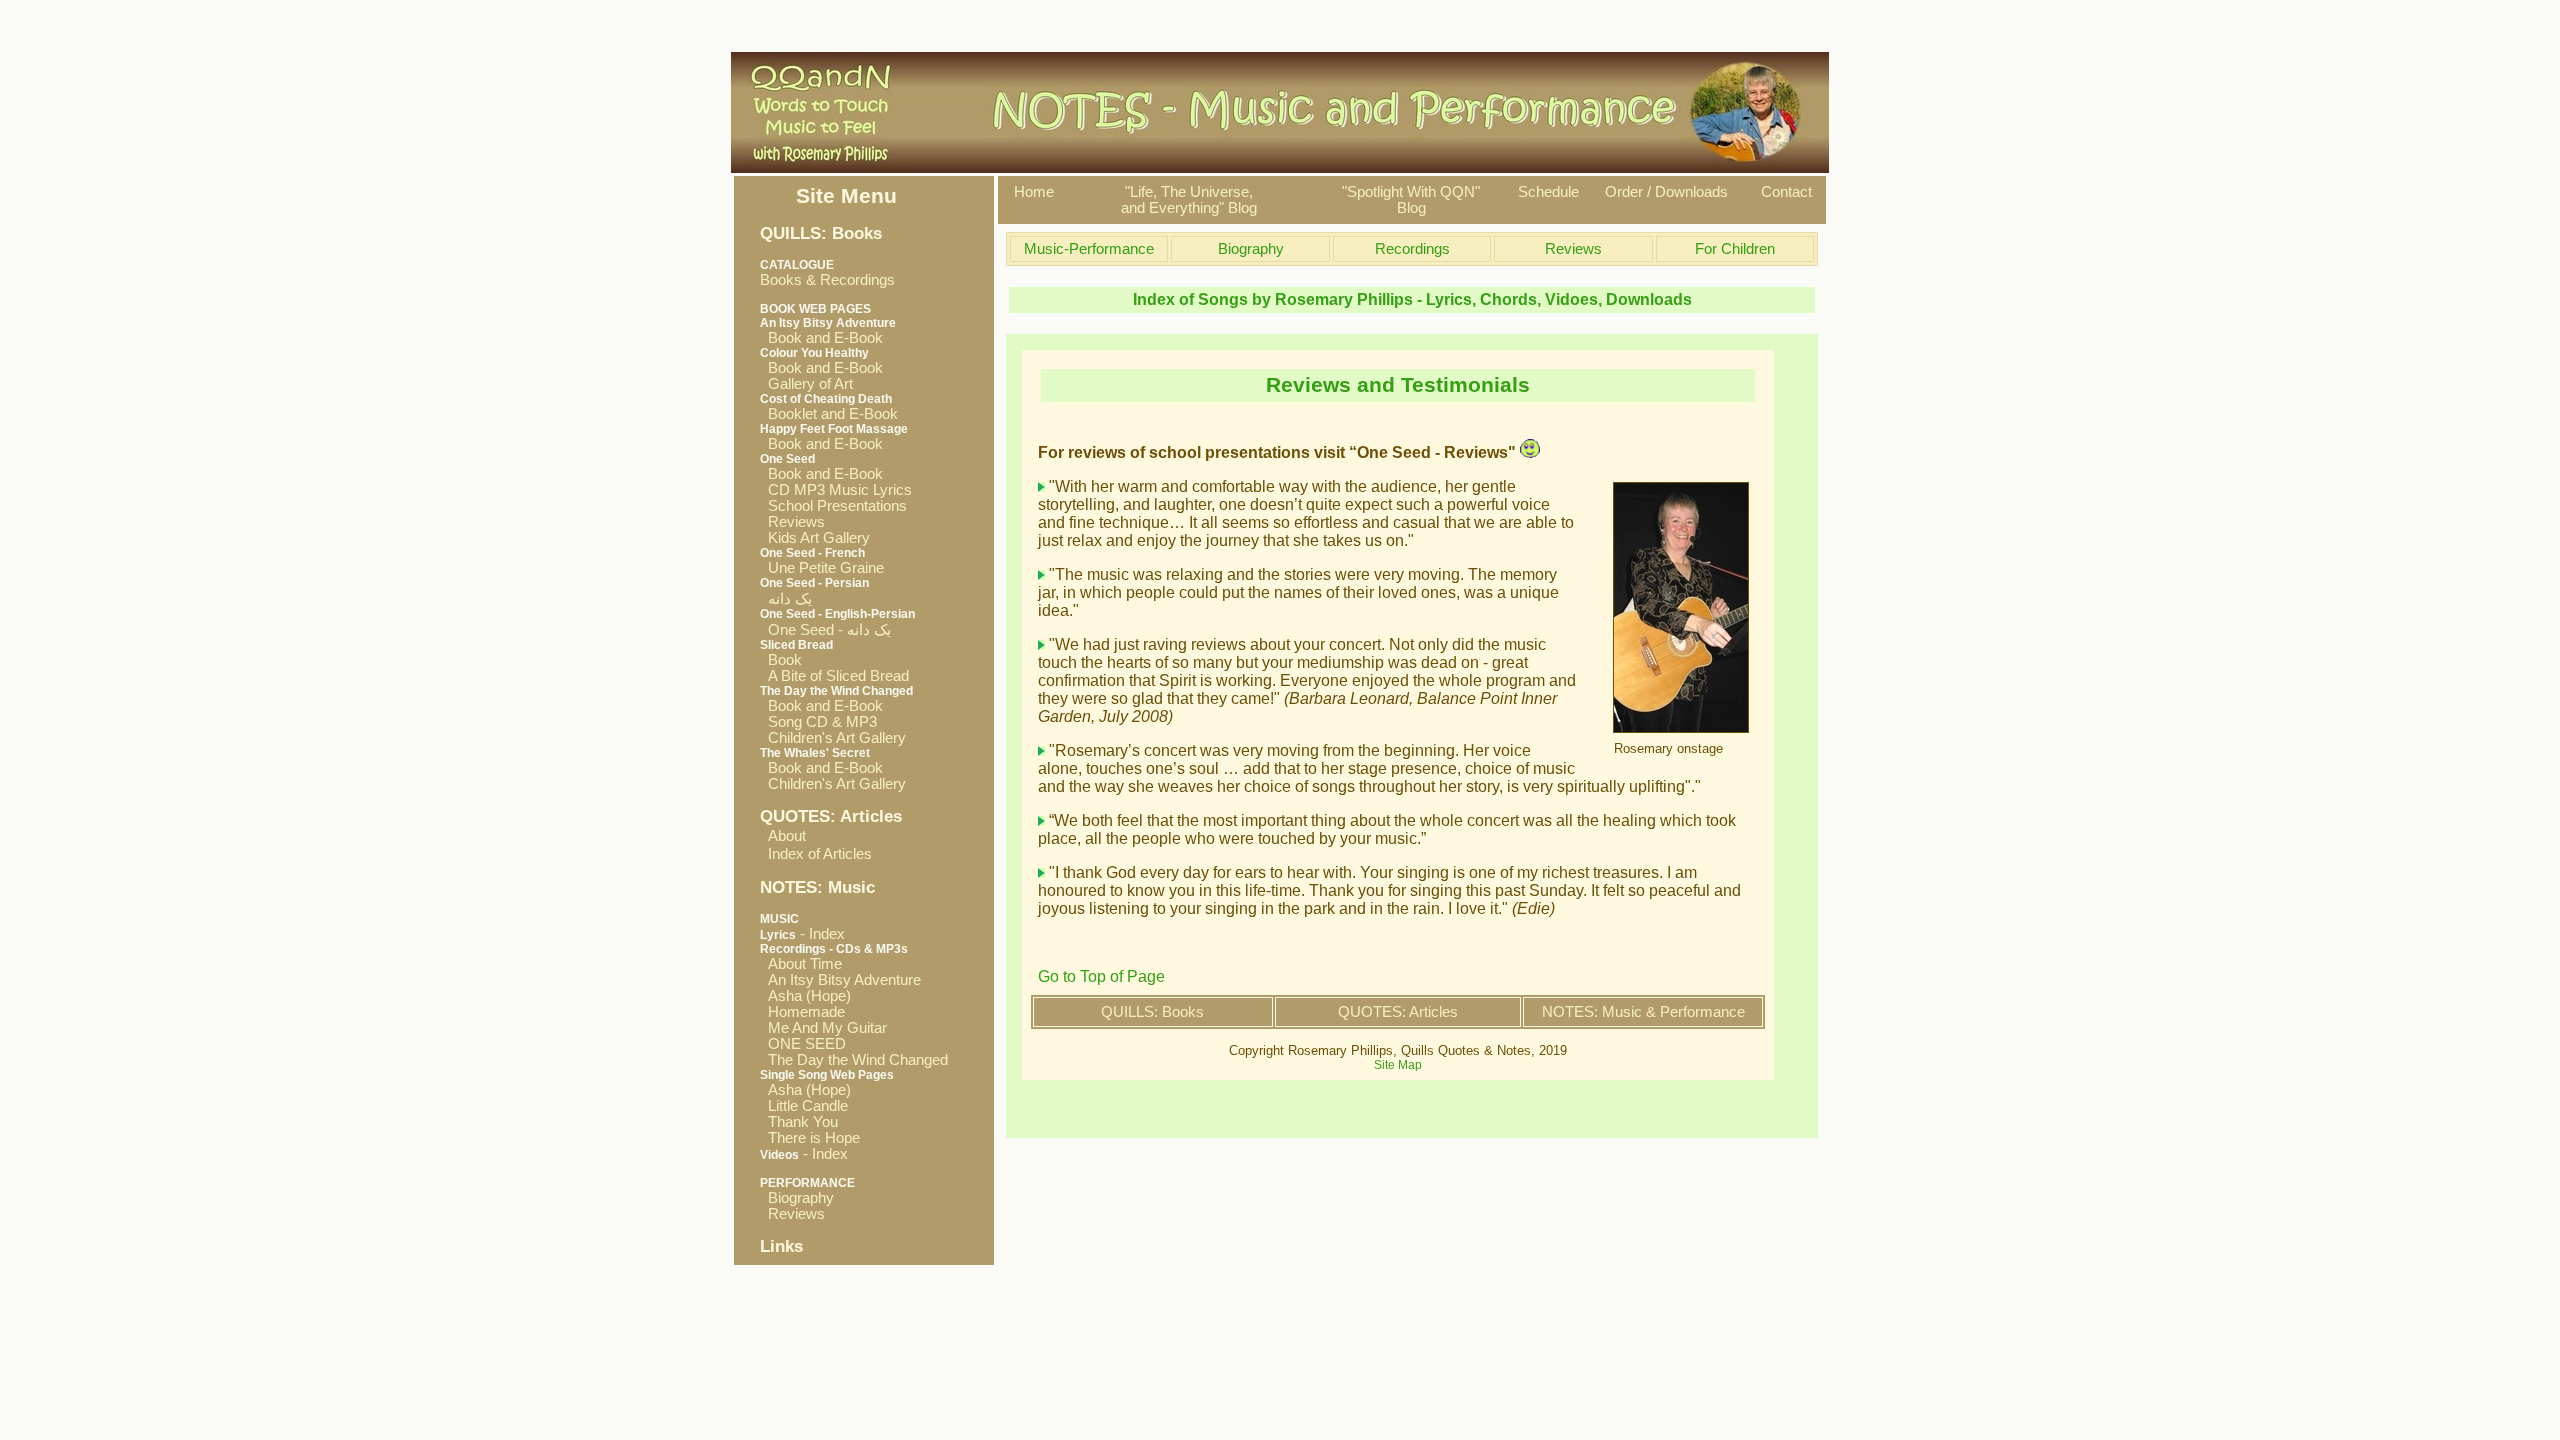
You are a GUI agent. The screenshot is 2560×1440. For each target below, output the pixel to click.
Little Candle (804, 1106)
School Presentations (833, 506)
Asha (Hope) (805, 996)
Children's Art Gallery (833, 738)
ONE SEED (803, 1044)
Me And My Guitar (823, 1028)
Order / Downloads (1666, 192)
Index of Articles (820, 854)
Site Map (1398, 1065)
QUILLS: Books (1152, 1012)
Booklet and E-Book (829, 414)
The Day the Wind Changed (854, 1060)
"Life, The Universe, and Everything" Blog (1189, 200)
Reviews (792, 522)
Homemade (802, 1012)
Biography (797, 1198)
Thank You (799, 1122)
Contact (1786, 192)
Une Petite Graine (822, 568)
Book (781, 660)
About (787, 836)
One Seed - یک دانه (825, 630)
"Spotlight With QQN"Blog (1411, 200)
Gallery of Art (806, 384)
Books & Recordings (827, 273)
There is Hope (810, 1138)
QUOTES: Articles (1398, 1012)
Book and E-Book (821, 338)
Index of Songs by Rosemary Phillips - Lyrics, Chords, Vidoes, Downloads (1412, 299)
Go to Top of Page (1101, 976)
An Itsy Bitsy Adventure (840, 980)
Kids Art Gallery (815, 538)
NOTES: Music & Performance (1643, 1012)
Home (1034, 192)
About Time (801, 964)
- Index (802, 934)
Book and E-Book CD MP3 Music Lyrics (836, 482)
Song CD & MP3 (818, 722)
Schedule (1548, 192)
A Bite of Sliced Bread (834, 676)
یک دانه (786, 599)
